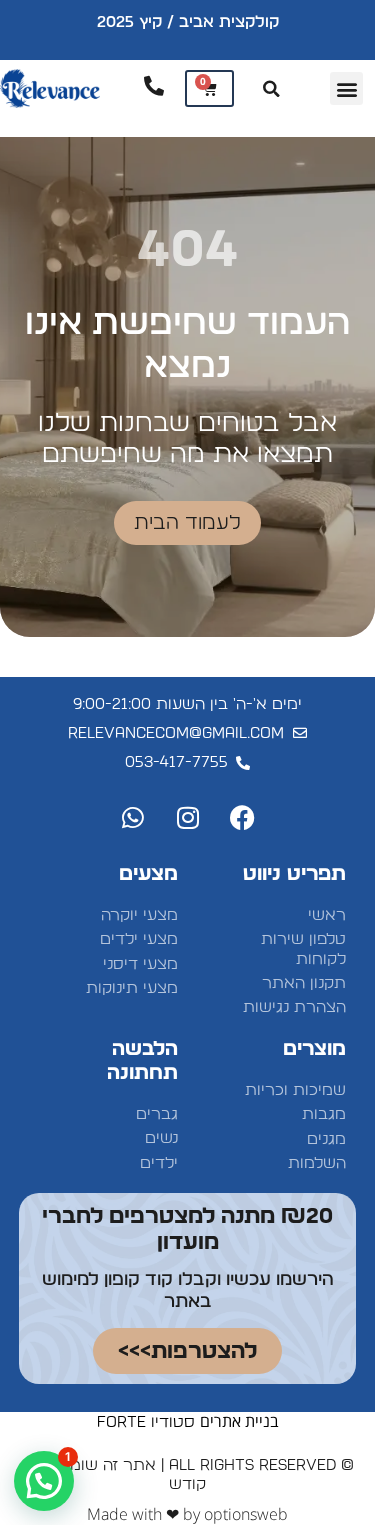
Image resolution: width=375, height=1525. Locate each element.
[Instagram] (188, 817)
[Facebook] (243, 817)
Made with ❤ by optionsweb (187, 1514)
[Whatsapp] (133, 817)
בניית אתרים (239, 1421)
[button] (346, 88)
